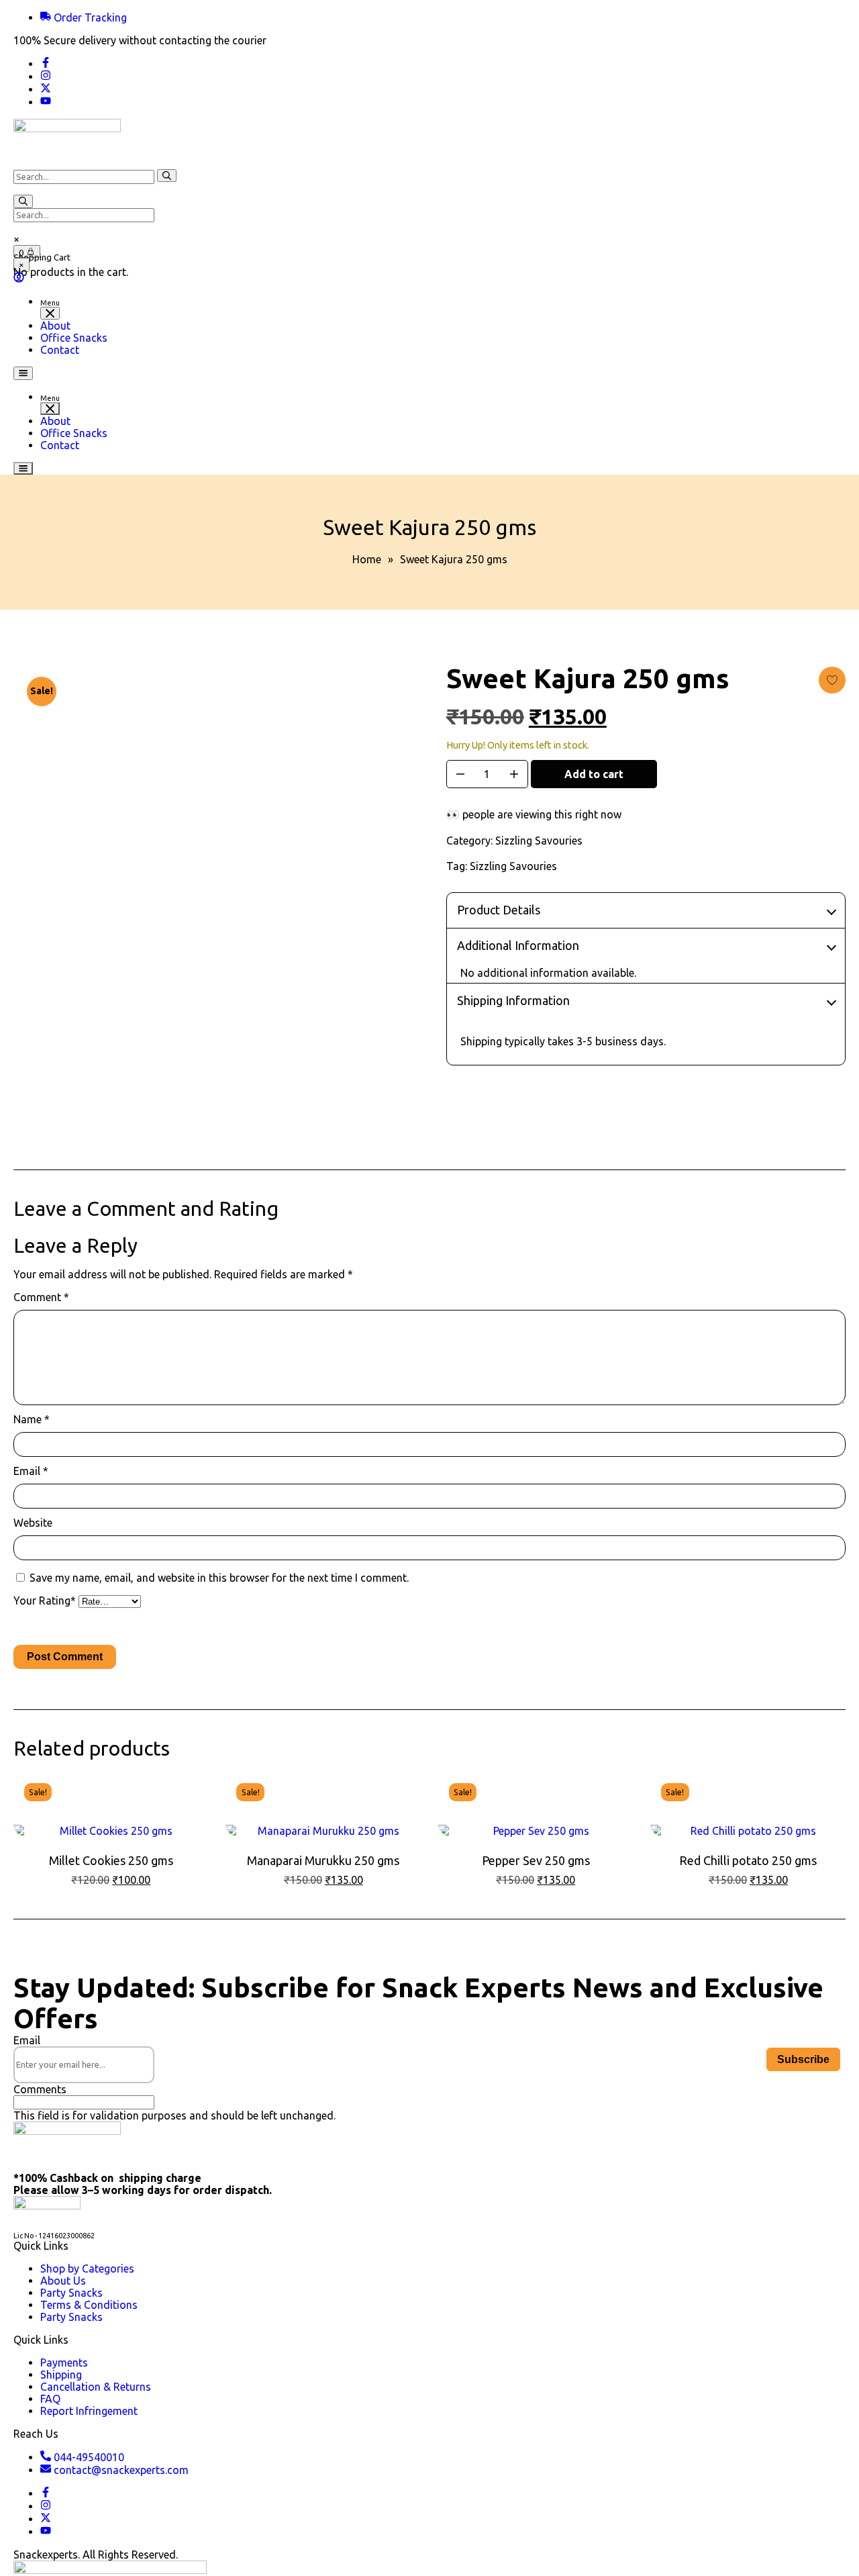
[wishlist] (832, 680)
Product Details (499, 910)
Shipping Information (513, 1000)
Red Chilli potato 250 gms (748, 1860)
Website (33, 1523)
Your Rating (45, 1601)
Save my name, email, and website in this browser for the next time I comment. (219, 1578)
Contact (60, 350)
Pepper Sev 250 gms (536, 1860)
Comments (40, 2089)
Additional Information (518, 945)
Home (367, 559)
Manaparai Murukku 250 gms (323, 1860)
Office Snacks (74, 338)
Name (32, 1419)
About (55, 326)
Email (31, 1471)
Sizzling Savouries (539, 841)
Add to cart (594, 774)
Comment (41, 1297)
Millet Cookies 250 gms (111, 1860)
